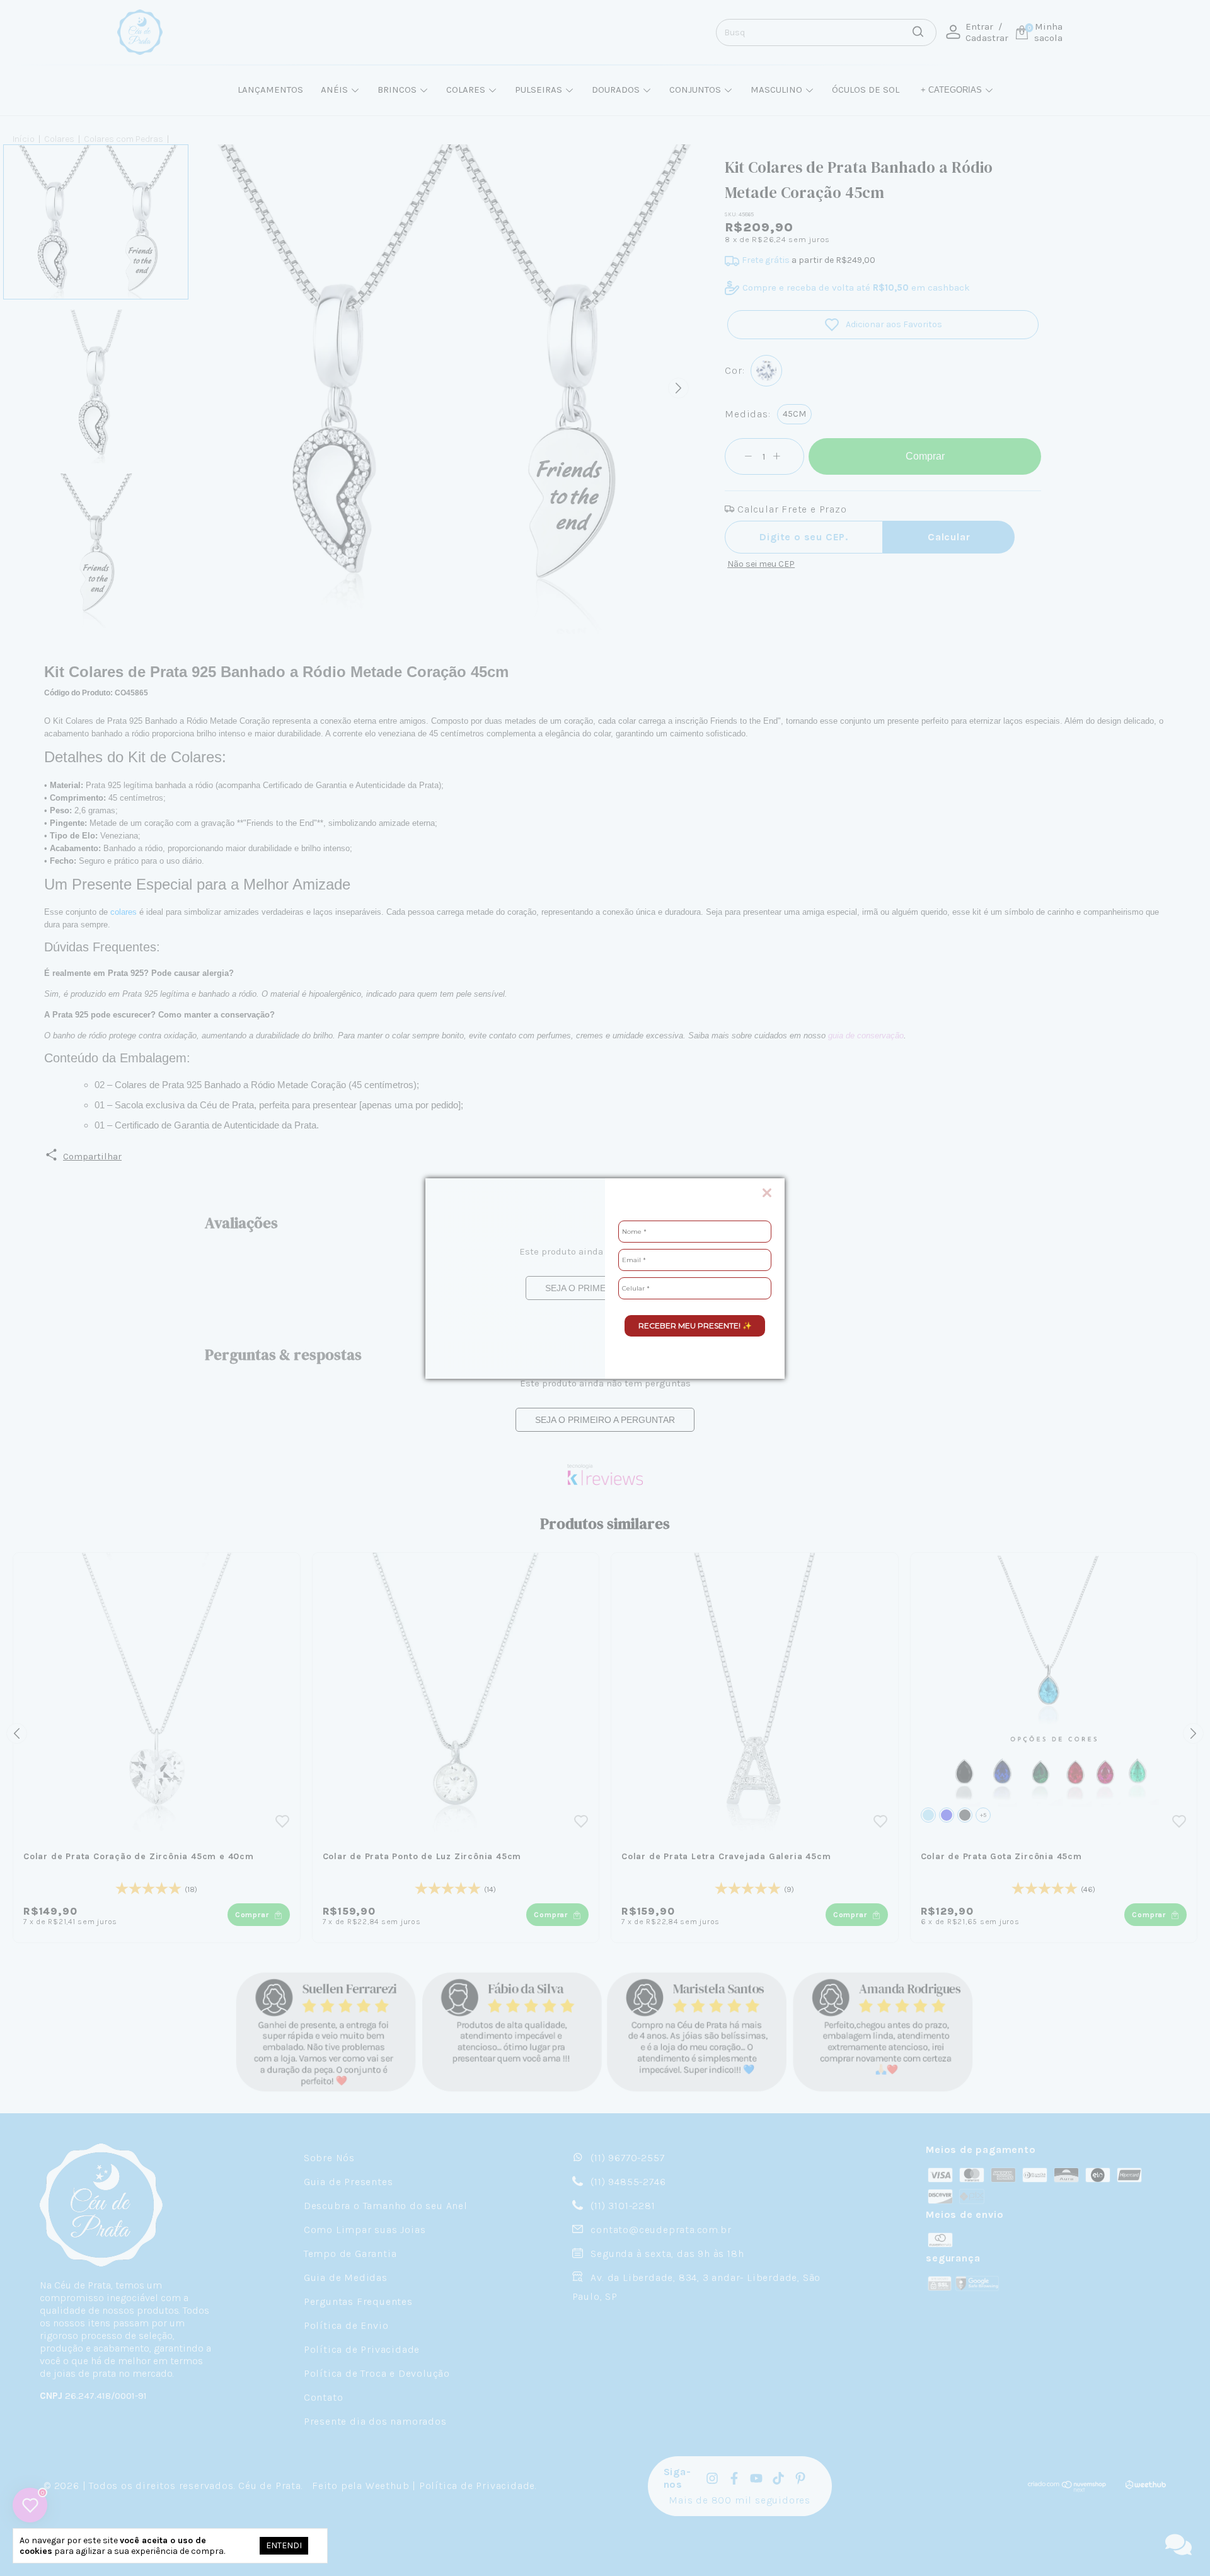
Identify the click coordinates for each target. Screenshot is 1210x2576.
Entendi (284, 2545)
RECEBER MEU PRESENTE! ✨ (695, 1326)
